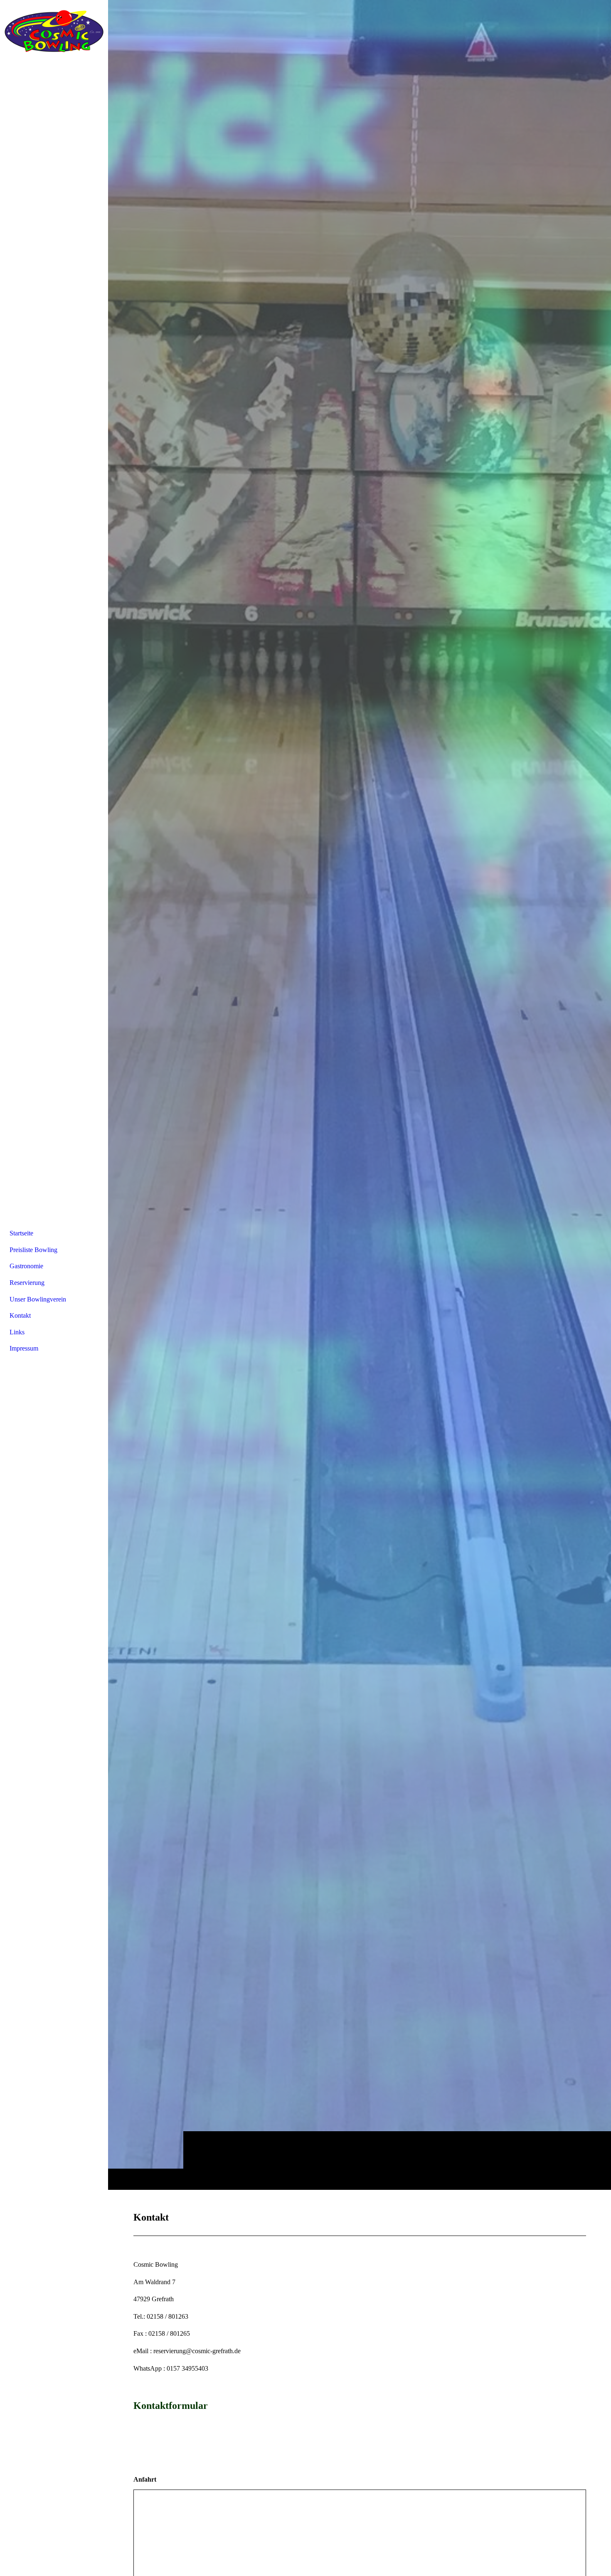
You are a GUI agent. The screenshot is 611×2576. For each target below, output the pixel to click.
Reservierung (27, 1283)
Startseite (21, 1233)
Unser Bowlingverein (38, 1299)
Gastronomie (26, 1266)
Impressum (24, 1348)
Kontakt (20, 1315)
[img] (360, 1095)
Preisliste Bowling (33, 1250)
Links (17, 1332)
